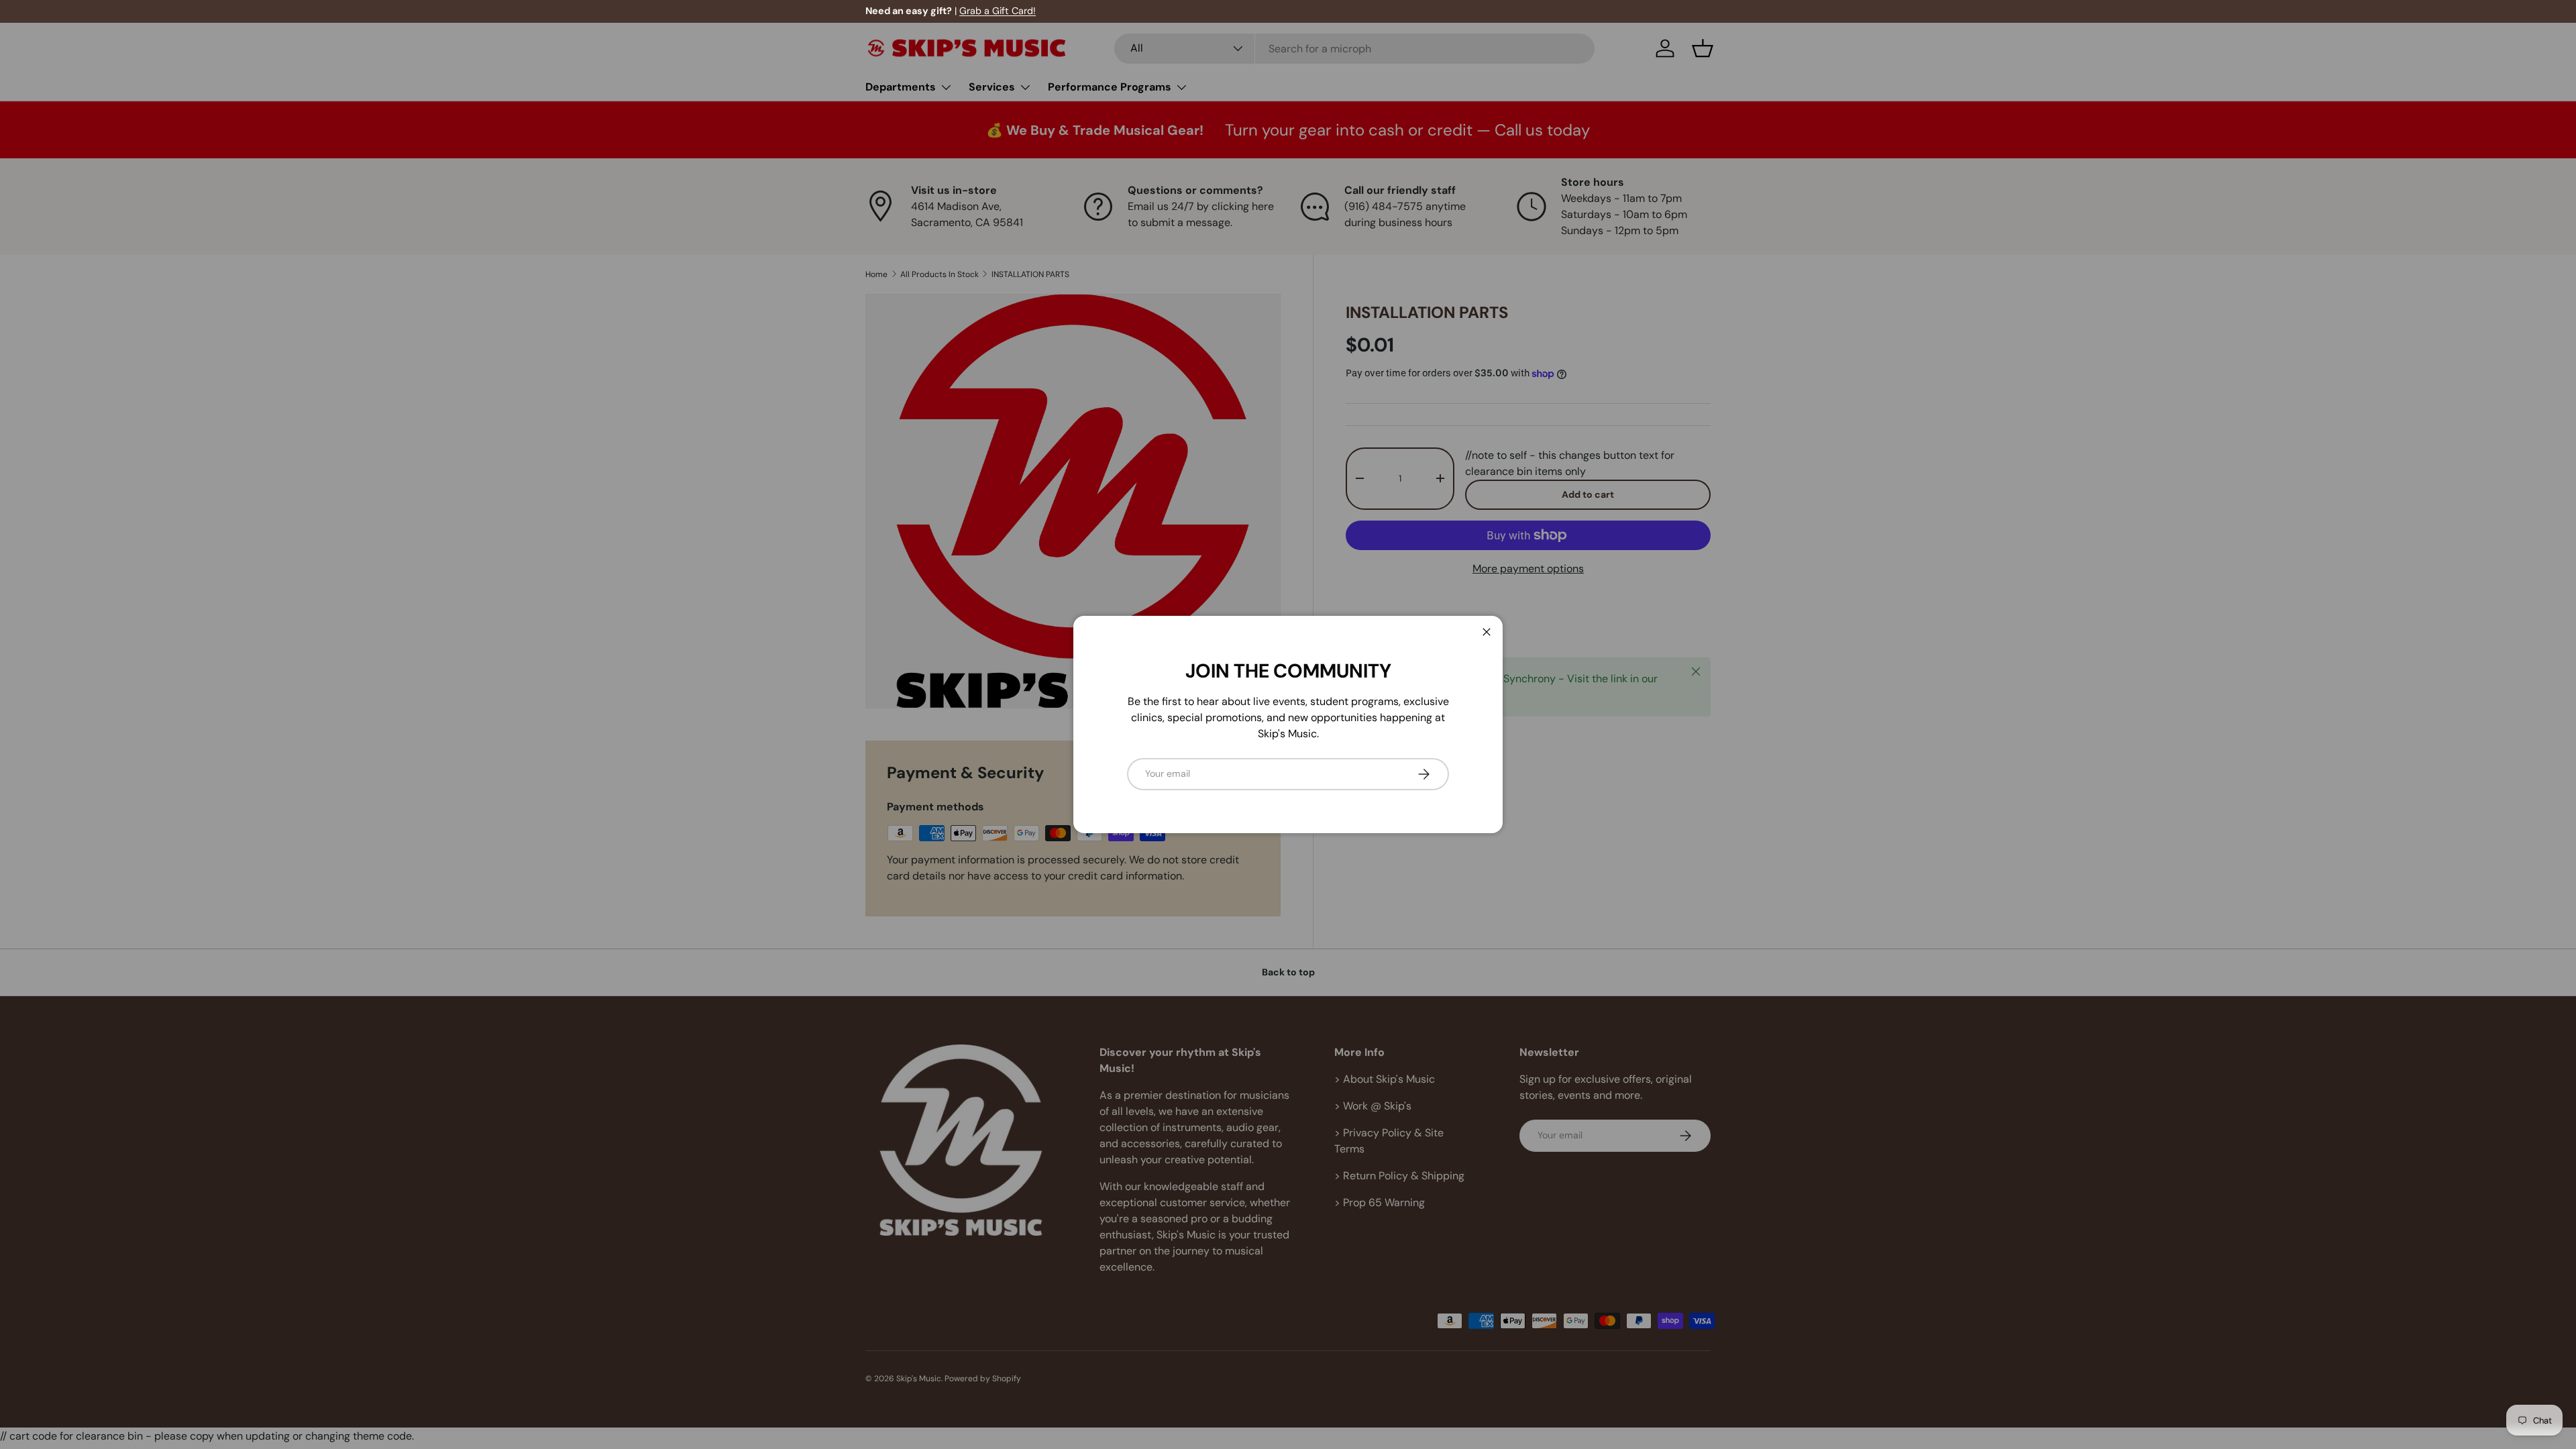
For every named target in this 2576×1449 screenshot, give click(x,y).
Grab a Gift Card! (998, 11)
